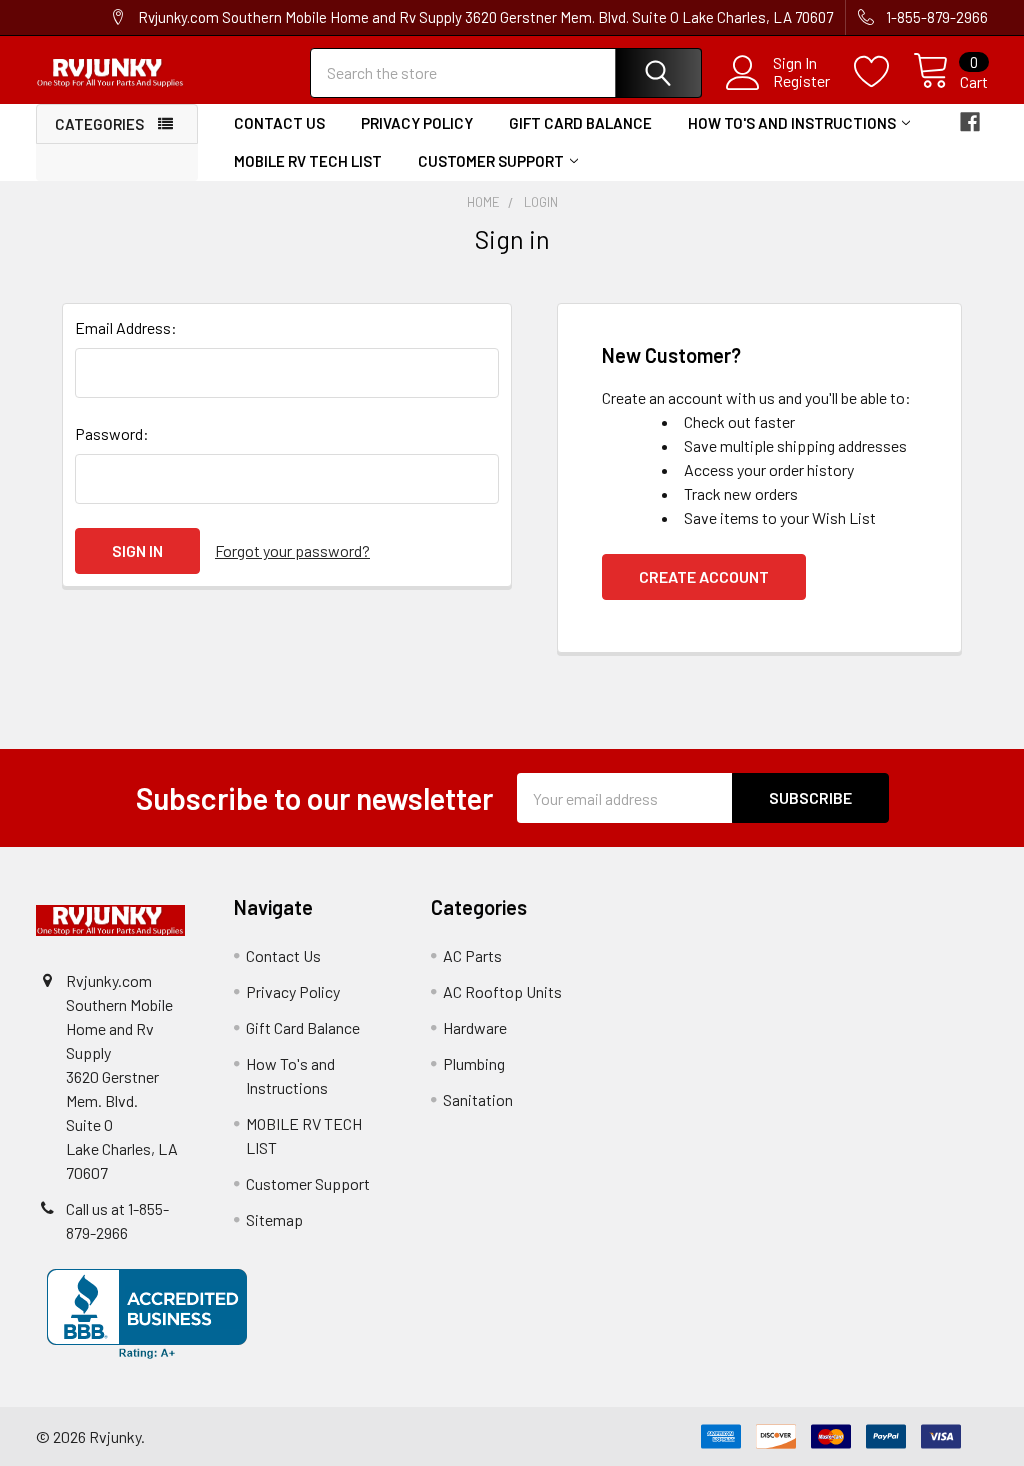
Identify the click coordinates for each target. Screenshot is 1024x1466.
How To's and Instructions (792, 123)
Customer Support (491, 161)
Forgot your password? (292, 550)
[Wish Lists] (883, 72)
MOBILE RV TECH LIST (308, 161)
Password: (112, 433)
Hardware (475, 1027)
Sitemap (274, 1219)
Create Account (704, 576)
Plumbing (474, 1063)
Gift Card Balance (580, 123)
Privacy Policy (417, 123)
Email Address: (126, 327)
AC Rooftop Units (502, 991)
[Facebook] (970, 122)
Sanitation (478, 1099)
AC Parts (472, 955)
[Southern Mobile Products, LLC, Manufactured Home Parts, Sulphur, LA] (147, 1314)
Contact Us (279, 123)
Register (801, 81)
